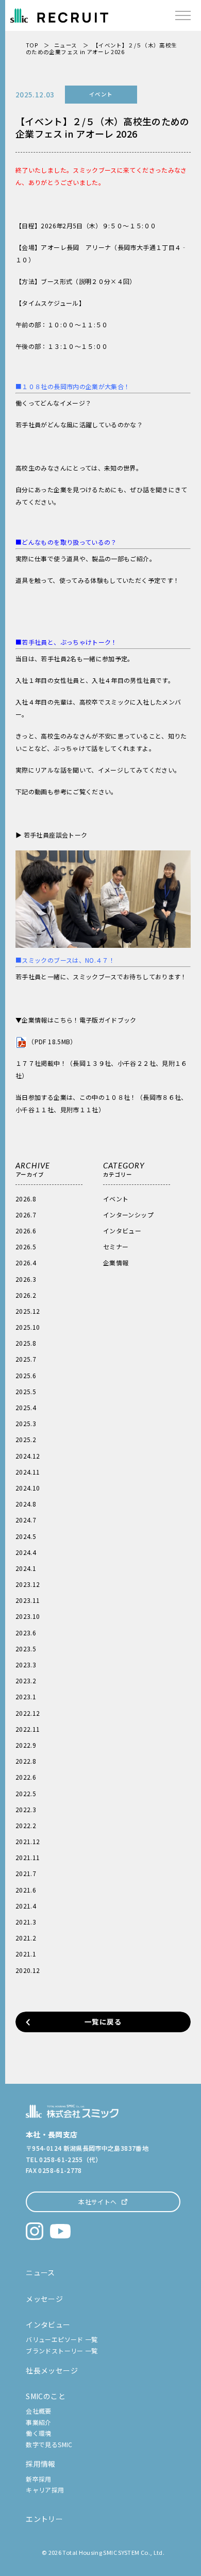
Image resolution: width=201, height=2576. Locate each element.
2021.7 (26, 1873)
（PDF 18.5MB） (52, 1041)
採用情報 (40, 2464)
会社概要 (38, 2411)
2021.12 (28, 1841)
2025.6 (26, 1375)
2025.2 (26, 1439)
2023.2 (26, 1680)
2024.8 (26, 1504)
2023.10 (28, 1616)
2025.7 (26, 1359)
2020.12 (28, 1970)
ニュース (65, 45)
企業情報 (116, 1262)
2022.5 (26, 1793)
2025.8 (26, 1343)
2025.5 (26, 1391)
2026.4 (26, 1262)
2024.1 (26, 1568)
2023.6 (26, 1633)
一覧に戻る (103, 2021)
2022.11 (28, 1729)
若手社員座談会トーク (56, 835)
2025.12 (28, 1311)
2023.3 (26, 1665)
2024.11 (28, 1472)
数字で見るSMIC (49, 2444)
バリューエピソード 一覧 (62, 2339)
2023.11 (28, 1600)
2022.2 (26, 1825)
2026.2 (26, 1295)
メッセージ (44, 2299)
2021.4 (26, 1906)
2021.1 (26, 1954)
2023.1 (26, 1696)
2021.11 (28, 1857)
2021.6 (26, 1890)
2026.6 (26, 1231)
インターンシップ (128, 1215)
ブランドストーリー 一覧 (62, 2351)
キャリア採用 (45, 2490)
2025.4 (26, 1407)
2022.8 (26, 1761)
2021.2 (26, 1938)
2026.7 (26, 1215)
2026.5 (26, 1247)
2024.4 (26, 1552)
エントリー (44, 2519)
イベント (116, 1199)
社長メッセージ (52, 2370)
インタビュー (122, 1231)
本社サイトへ (97, 2202)
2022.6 (26, 1777)
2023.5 (26, 1649)
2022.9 (26, 1745)
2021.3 (26, 1922)
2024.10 (28, 1488)
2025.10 (28, 1327)
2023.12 (28, 1584)
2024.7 (26, 1520)
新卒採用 (38, 2479)
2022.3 (26, 1809)
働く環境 (38, 2433)
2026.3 (26, 1279)
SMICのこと (46, 2396)
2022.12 (28, 1713)
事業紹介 (38, 2422)
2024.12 (28, 1456)
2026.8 (26, 1199)
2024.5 (26, 1536)
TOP (32, 45)
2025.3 (26, 1423)
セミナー (116, 1247)
